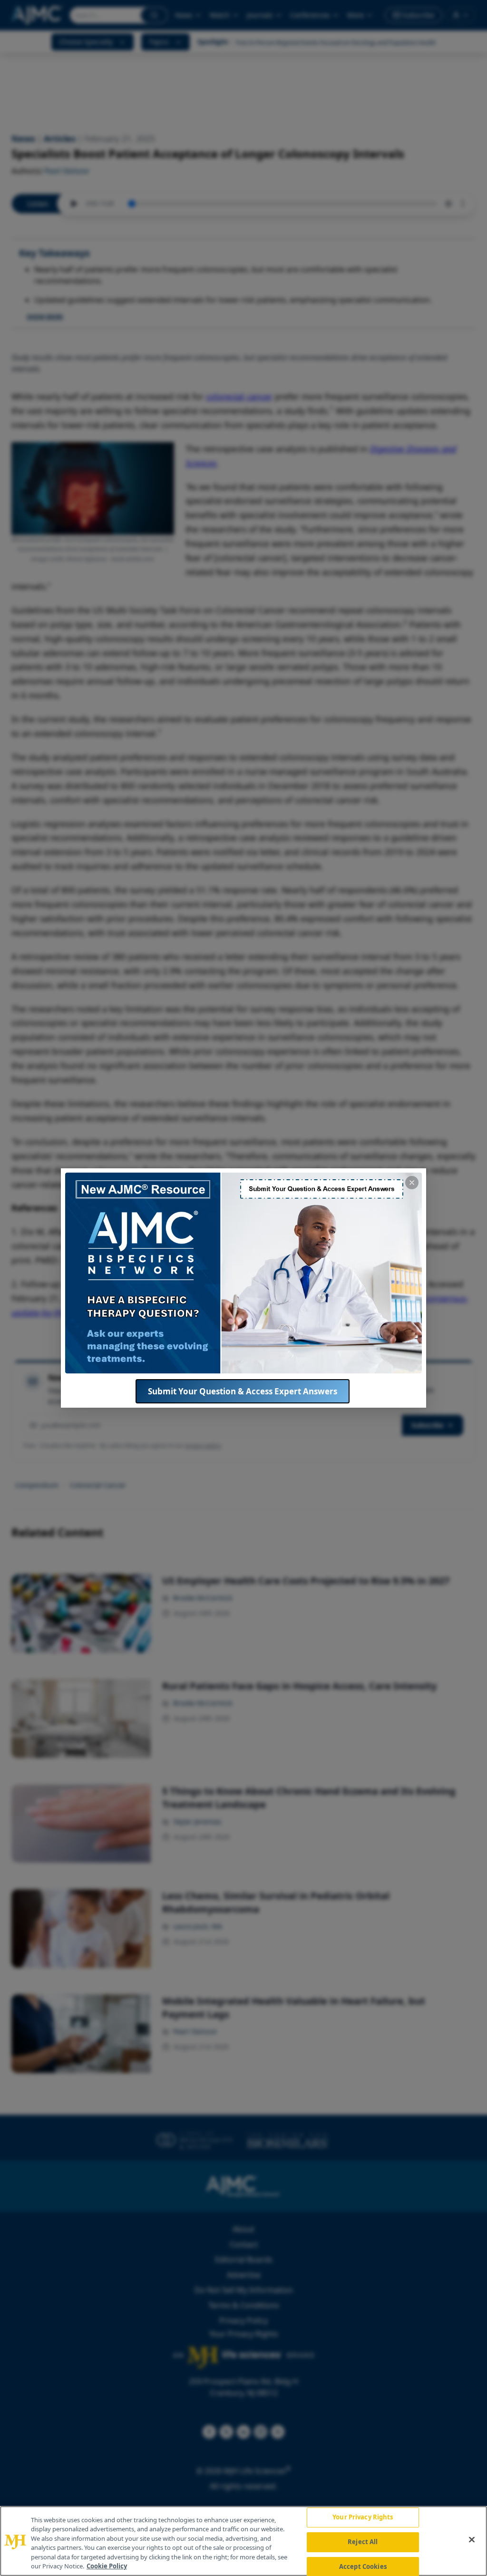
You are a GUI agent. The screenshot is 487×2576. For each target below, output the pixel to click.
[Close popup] (412, 1183)
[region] (243, 2541)
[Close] (472, 2540)
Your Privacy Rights (363, 2517)
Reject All (363, 2542)
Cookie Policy (107, 2566)
